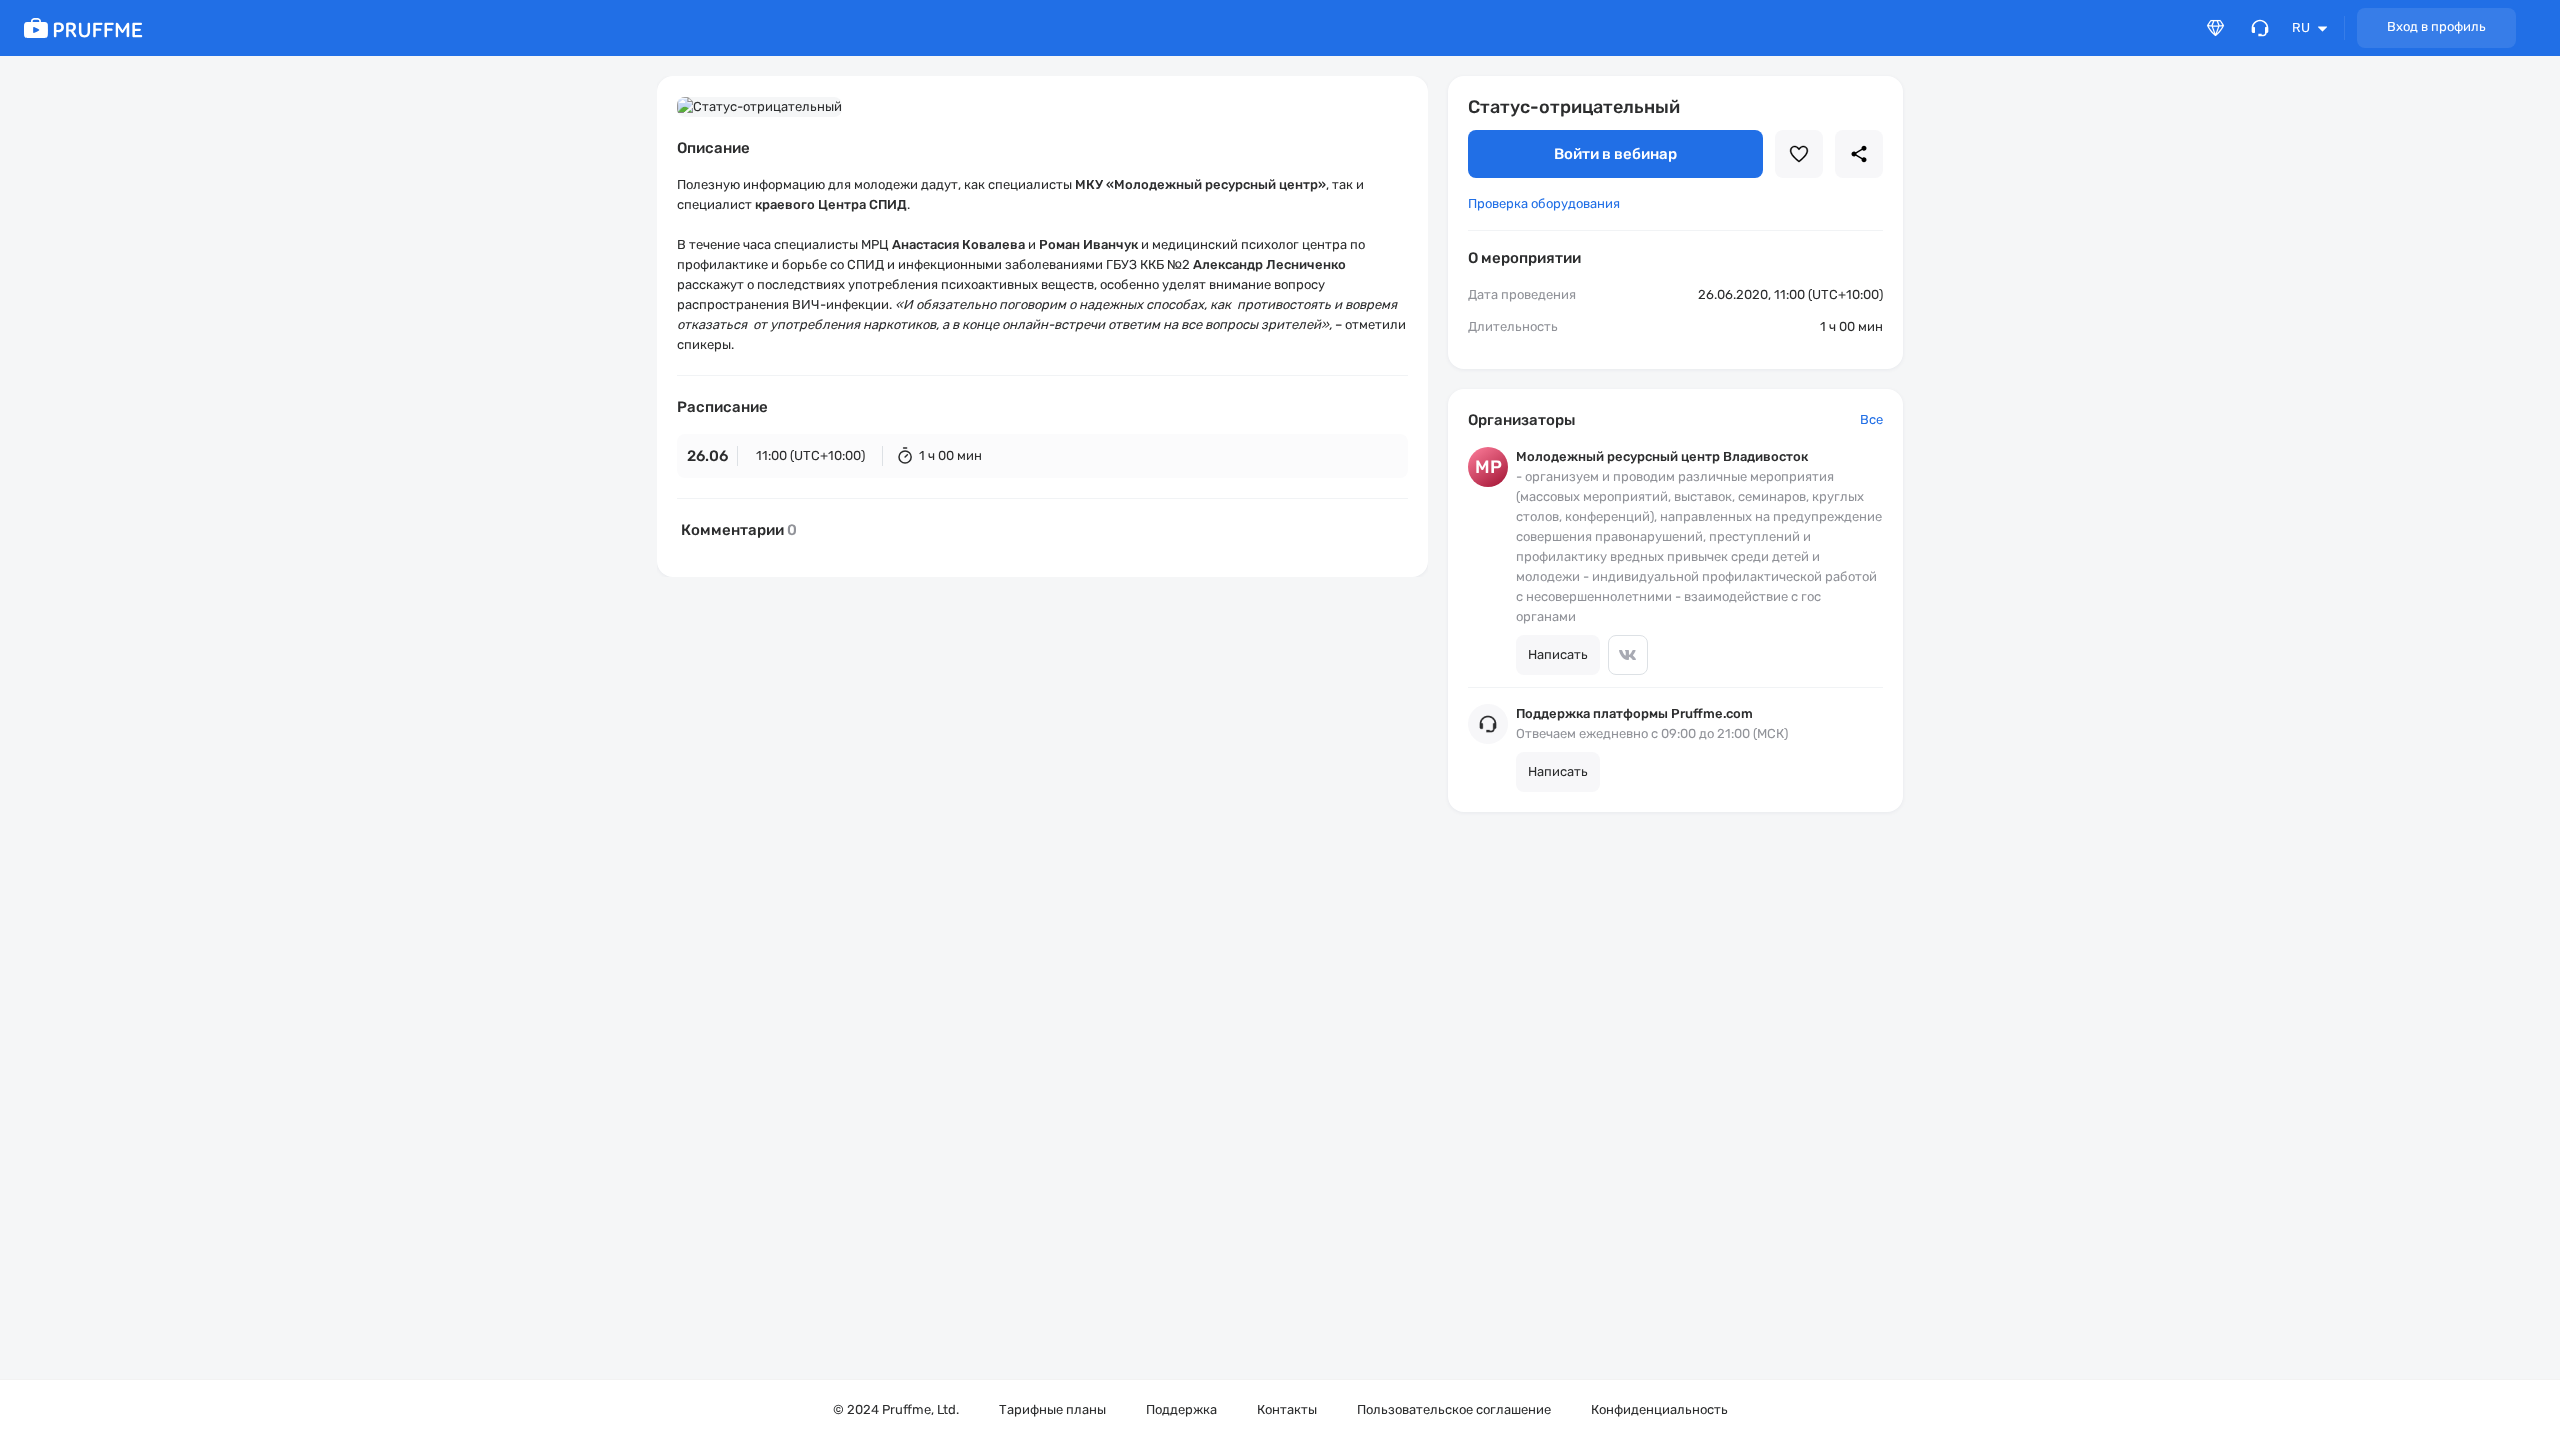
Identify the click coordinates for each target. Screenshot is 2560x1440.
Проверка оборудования (1544, 203)
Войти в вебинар (1615, 154)
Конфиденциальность (1659, 1409)
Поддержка (1181, 1409)
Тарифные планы (1052, 1409)
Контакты (1287, 1409)
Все (1871, 419)
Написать (1558, 654)
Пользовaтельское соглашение (1454, 1409)
